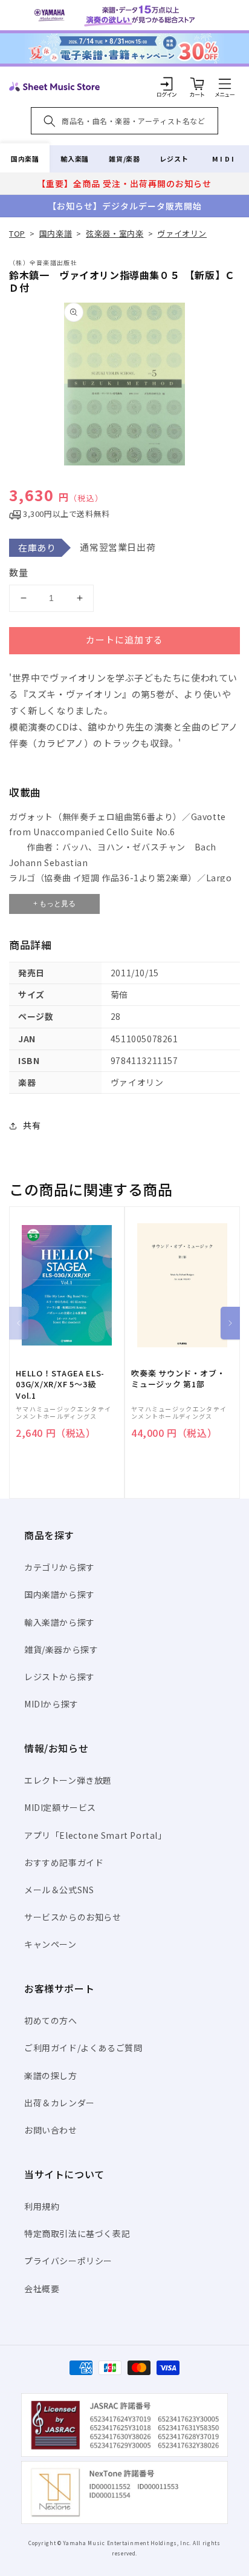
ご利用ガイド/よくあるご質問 (83, 2048)
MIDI (224, 159)
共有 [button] (32, 1125)
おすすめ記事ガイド (64, 1862)
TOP (17, 233)
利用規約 (42, 2206)
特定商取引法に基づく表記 (77, 2233)
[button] (225, 84)
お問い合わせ (51, 2130)
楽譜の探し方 (51, 2075)
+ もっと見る (54, 904)
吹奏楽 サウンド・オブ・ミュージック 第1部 (178, 1379)
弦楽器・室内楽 (115, 233)
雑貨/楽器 (124, 159)
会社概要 (42, 2288)
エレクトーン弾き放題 (68, 1780)
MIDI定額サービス (60, 1807)
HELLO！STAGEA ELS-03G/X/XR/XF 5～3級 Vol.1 (60, 1384)
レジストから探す (60, 1677)
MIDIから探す (51, 1704)
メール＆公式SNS (59, 1890)
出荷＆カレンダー (60, 2103)
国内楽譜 (25, 159)
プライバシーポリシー (68, 2261)
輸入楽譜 (74, 159)
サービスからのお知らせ (73, 1917)
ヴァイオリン (182, 233)
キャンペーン (50, 1944)
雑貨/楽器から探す (61, 1649)
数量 (19, 572)
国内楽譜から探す (60, 1594)
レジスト (174, 159)
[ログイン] (167, 84)
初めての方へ (51, 2020)
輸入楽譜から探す (60, 1622)
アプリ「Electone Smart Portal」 (95, 1835)
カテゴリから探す (60, 1567)
